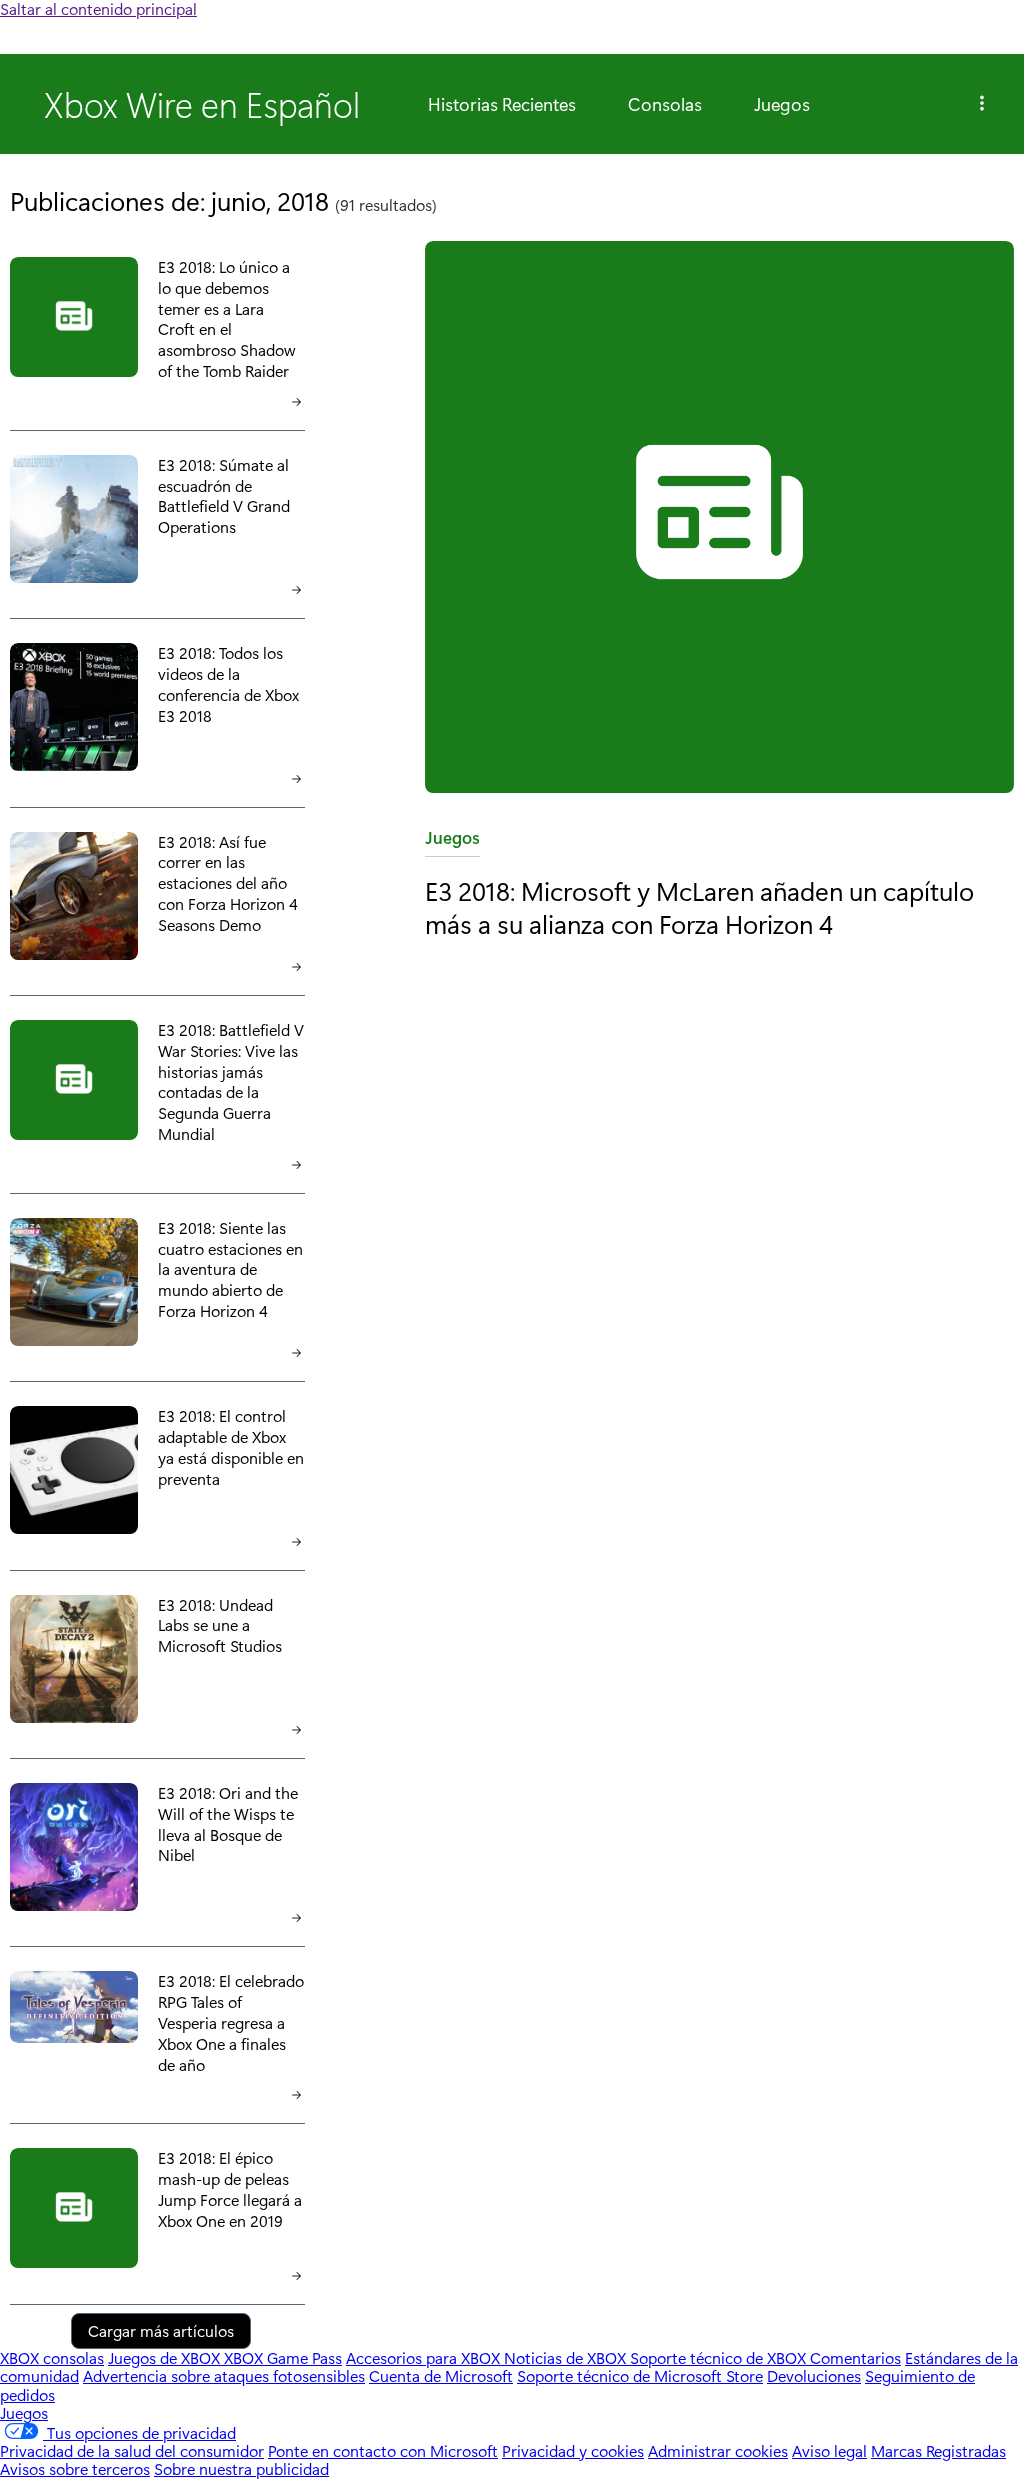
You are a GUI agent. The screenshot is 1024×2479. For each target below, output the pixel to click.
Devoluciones (814, 2375)
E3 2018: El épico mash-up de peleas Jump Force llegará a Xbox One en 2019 (230, 2188)
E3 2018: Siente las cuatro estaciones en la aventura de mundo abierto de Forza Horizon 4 (230, 1269)
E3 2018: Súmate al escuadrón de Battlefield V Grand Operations (224, 495)
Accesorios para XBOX (425, 2357)
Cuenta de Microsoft (441, 2375)
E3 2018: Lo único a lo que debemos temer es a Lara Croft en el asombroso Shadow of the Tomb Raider (226, 318)
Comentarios (855, 2357)
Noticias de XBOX (567, 2357)
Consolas (665, 104)
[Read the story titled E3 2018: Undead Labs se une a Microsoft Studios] (74, 1660)
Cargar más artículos (161, 2330)
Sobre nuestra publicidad (241, 2468)
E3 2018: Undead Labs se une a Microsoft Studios (220, 1625)
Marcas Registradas (938, 2450)
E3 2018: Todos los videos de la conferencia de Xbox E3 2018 (228, 683)
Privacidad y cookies (573, 2450)
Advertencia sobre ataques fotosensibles (224, 2375)
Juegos (782, 104)
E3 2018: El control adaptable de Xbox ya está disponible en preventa (231, 1446)
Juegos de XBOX (166, 2357)
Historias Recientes (502, 104)
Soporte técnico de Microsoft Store (640, 2375)
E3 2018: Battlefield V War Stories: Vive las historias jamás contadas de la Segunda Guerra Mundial (231, 1081)
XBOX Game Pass (283, 2357)
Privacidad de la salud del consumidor (132, 2450)
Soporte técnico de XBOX (720, 2357)
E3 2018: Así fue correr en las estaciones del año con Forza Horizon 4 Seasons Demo (228, 883)
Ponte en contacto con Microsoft (383, 2450)
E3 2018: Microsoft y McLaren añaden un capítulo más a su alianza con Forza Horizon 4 (699, 906)
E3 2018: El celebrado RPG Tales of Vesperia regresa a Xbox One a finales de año (231, 2022)
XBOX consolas (52, 2357)
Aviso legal (829, 2450)
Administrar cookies (718, 2450)
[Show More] (982, 104)
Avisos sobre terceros (75, 2468)
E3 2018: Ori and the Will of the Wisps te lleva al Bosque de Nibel (228, 1823)
